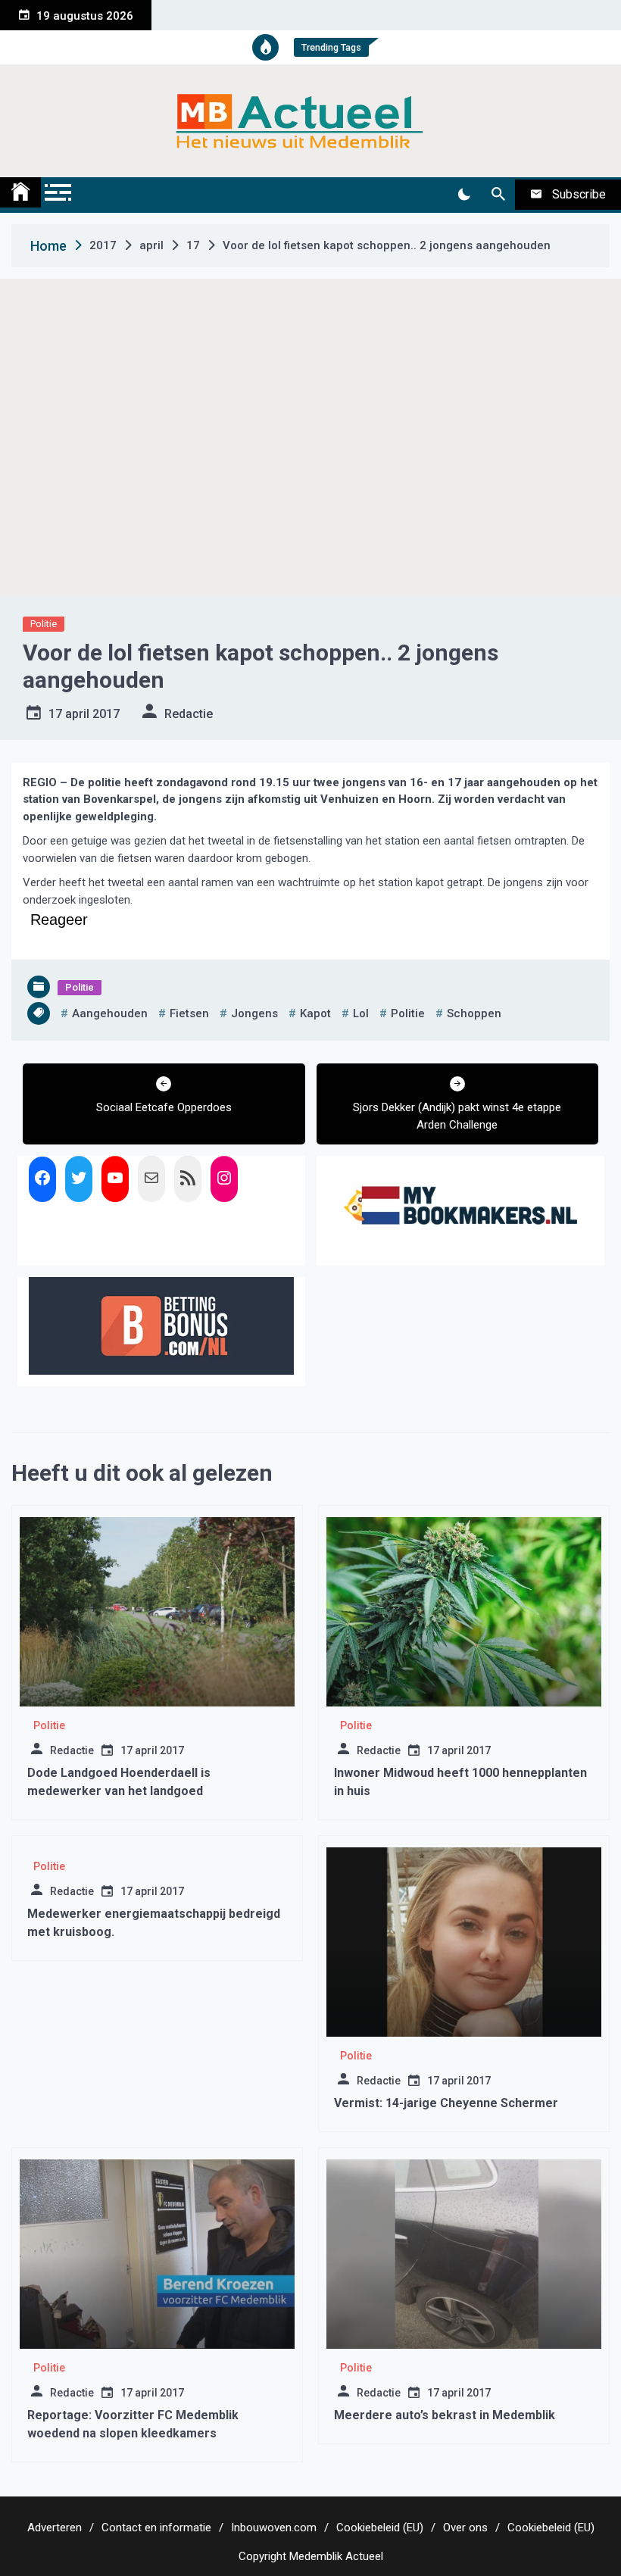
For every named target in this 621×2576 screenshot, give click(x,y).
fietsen (189, 1013)
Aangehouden (110, 1013)
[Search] (498, 195)
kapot (315, 1013)
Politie (44, 624)
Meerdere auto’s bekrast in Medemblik (445, 2415)
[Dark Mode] (464, 195)
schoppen (474, 1013)
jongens (254, 1013)
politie (408, 1013)
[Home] (20, 192)
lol (361, 1013)
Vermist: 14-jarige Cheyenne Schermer (446, 2103)
